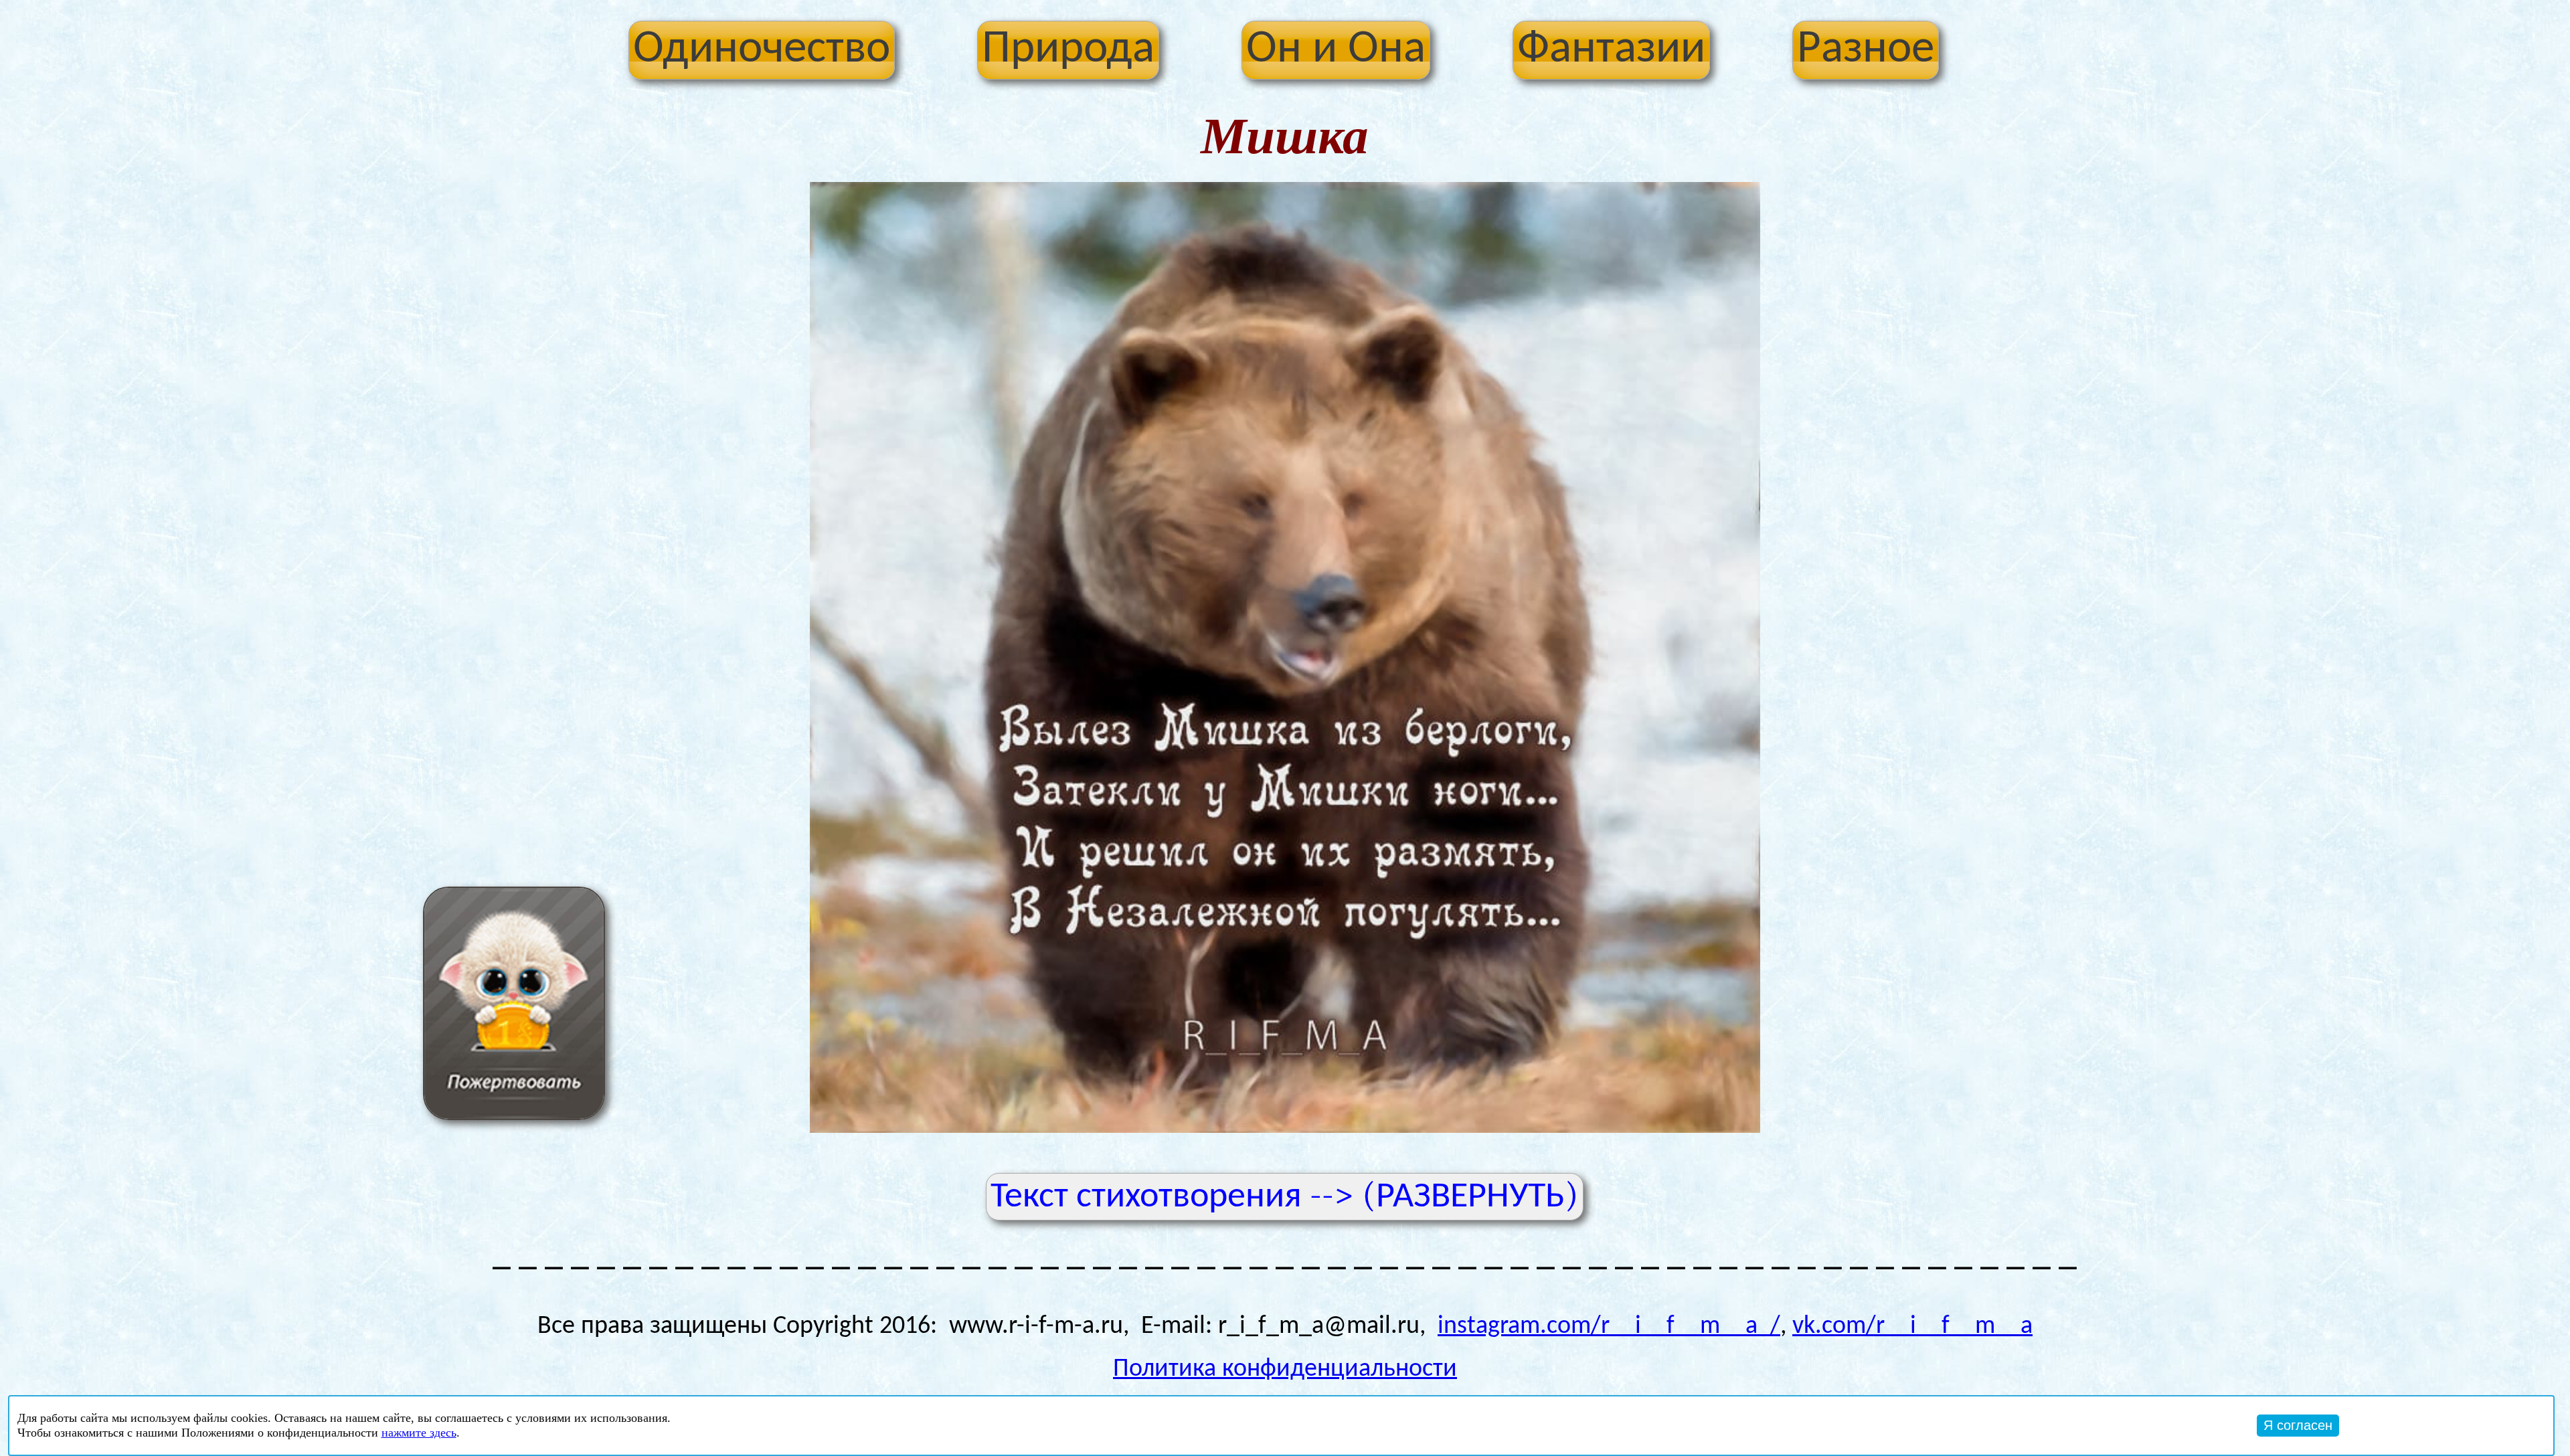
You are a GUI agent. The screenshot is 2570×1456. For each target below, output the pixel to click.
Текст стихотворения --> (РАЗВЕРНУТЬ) (1285, 1195)
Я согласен (2298, 1425)
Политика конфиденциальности (1285, 1369)
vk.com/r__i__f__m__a (1912, 1327)
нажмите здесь (419, 1433)
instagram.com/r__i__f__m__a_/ (1609, 1327)
